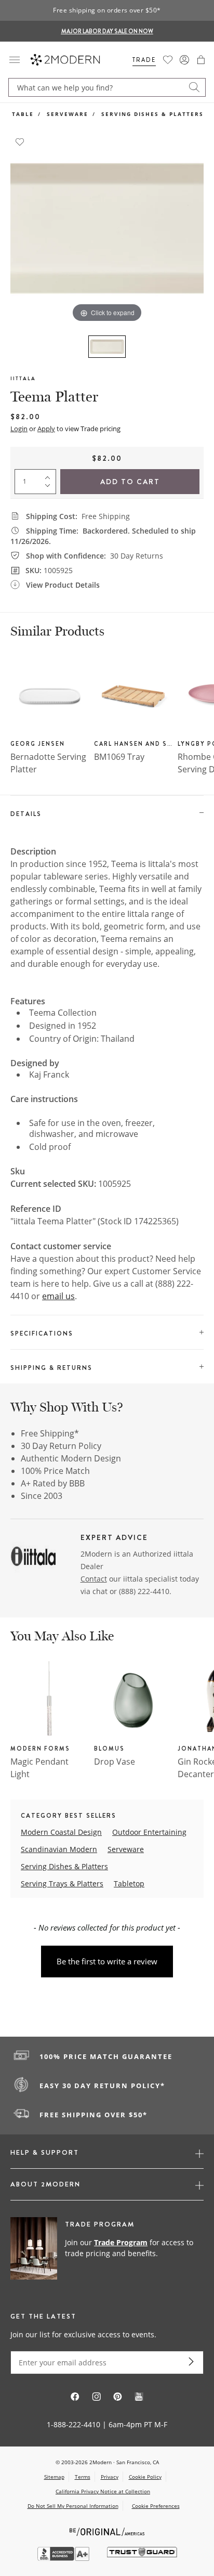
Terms (83, 2477)
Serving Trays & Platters (62, 1884)
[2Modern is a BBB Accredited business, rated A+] (64, 2558)
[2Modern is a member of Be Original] (107, 2531)
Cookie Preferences (156, 2506)
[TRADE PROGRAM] (107, 2249)
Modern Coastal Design (61, 1832)
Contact (94, 1579)
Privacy (110, 2477)
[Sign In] (184, 60)
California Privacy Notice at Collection (103, 2491)
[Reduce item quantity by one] (50, 488)
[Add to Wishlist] (20, 141)
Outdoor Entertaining (149, 1832)
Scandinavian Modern (59, 1849)
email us (58, 1296)
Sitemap (54, 2477)
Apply (46, 429)
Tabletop (129, 1884)
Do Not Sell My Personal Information (73, 2506)
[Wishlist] (168, 60)
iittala (23, 378)
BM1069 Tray (119, 757)
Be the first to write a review (107, 1961)
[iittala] (33, 1555)
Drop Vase (115, 1762)
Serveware (68, 114)
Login (19, 429)
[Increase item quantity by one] (50, 475)
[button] (201, 60)
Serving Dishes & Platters (152, 114)
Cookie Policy (145, 2477)
